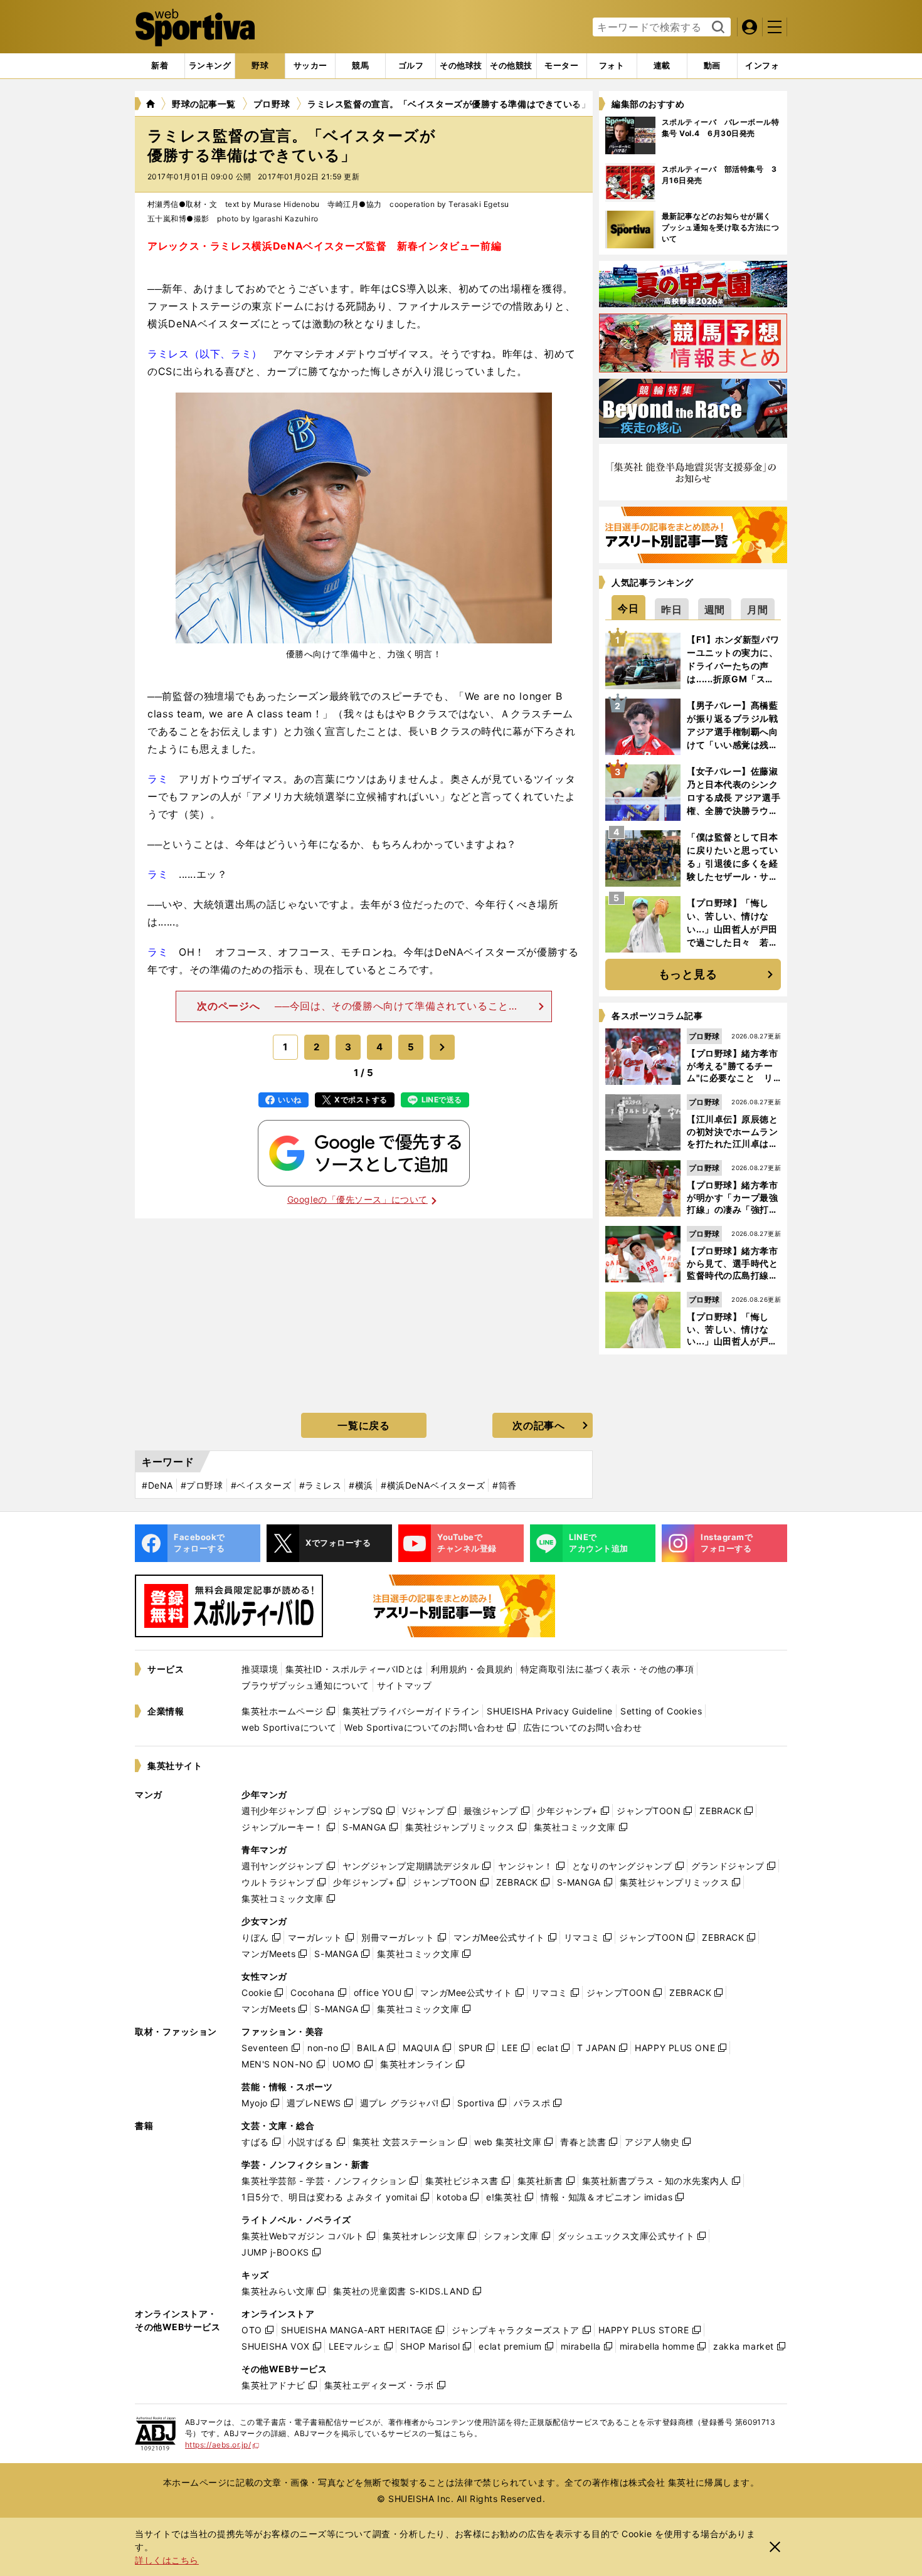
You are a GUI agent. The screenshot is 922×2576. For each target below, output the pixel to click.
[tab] (260, 66)
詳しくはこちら (167, 2560)
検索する (717, 28)
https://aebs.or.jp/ (222, 2445)
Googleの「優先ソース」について (358, 1199)
